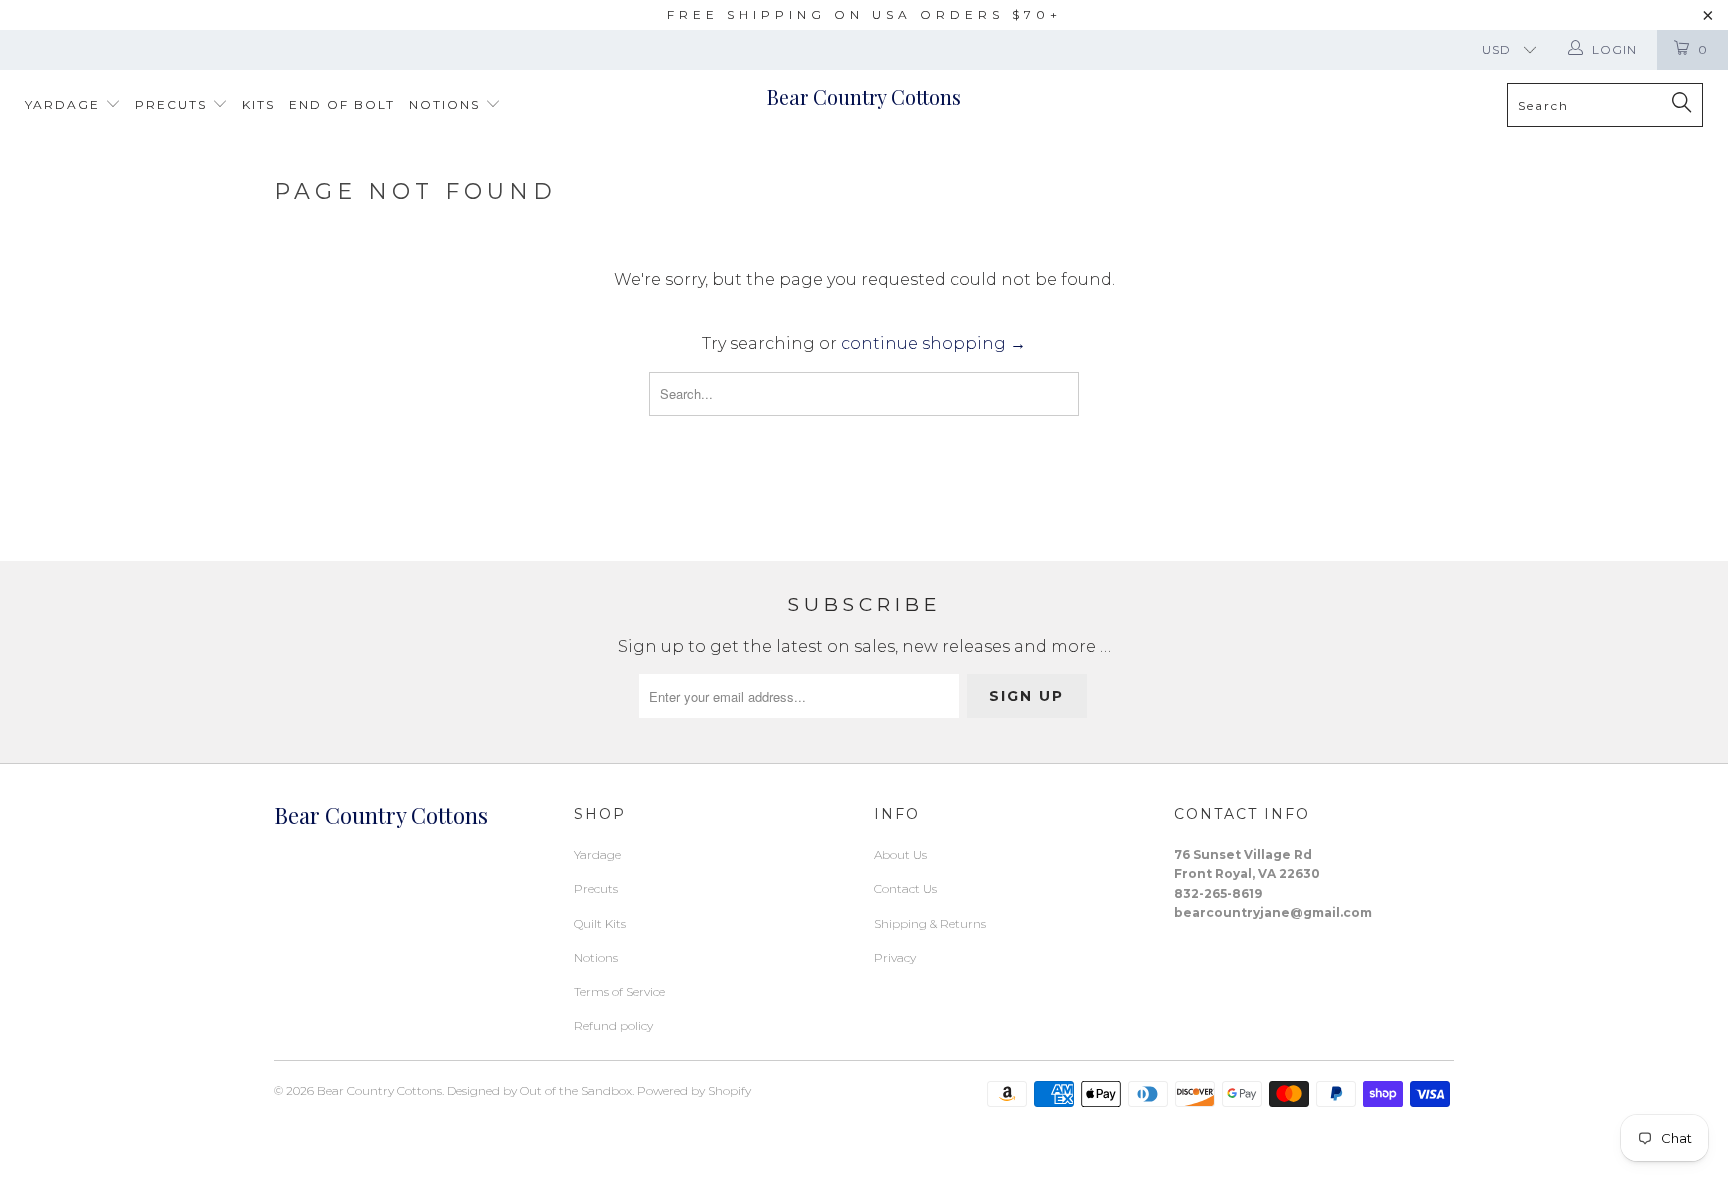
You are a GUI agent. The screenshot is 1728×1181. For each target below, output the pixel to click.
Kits (258, 104)
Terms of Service (619, 991)
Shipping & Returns (930, 923)
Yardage (65, 104)
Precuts (173, 104)
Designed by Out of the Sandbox (539, 1090)
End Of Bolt (342, 104)
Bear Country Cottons (864, 96)
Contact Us (905, 888)
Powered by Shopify (694, 1090)
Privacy (895, 957)
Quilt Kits (600, 923)
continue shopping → (933, 343)
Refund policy (613, 1025)
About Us (900, 854)
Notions (447, 104)
